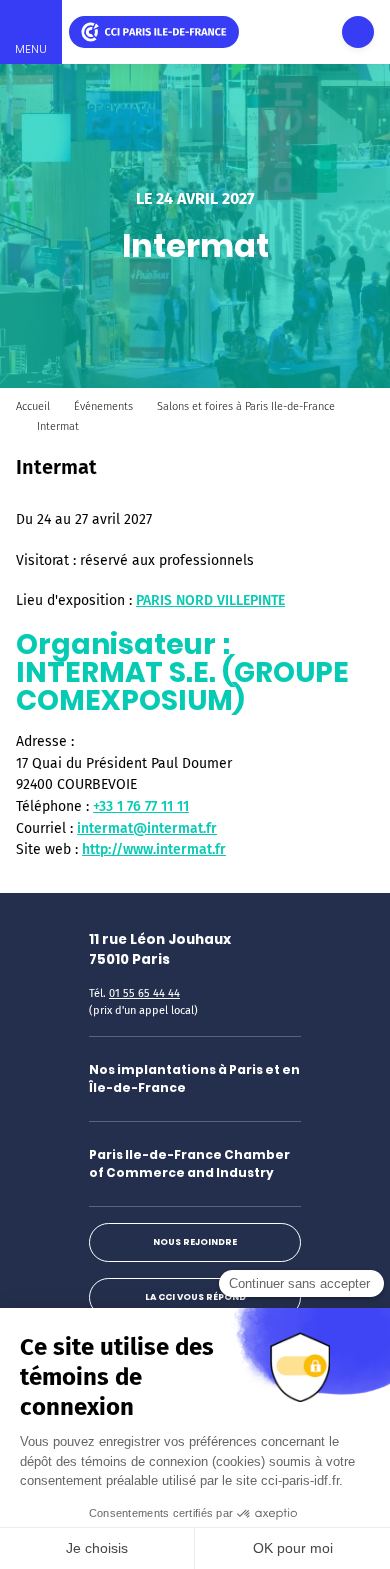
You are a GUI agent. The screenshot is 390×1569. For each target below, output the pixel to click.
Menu (31, 49)
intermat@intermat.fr (147, 828)
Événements (103, 406)
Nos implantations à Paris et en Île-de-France (194, 1078)
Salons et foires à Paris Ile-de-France (246, 406)
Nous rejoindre (195, 1242)
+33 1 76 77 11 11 (141, 806)
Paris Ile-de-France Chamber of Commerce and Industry (189, 1163)
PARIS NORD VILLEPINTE (210, 600)
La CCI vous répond (195, 1297)
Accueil (33, 406)
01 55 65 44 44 (144, 993)
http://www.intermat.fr (154, 849)
